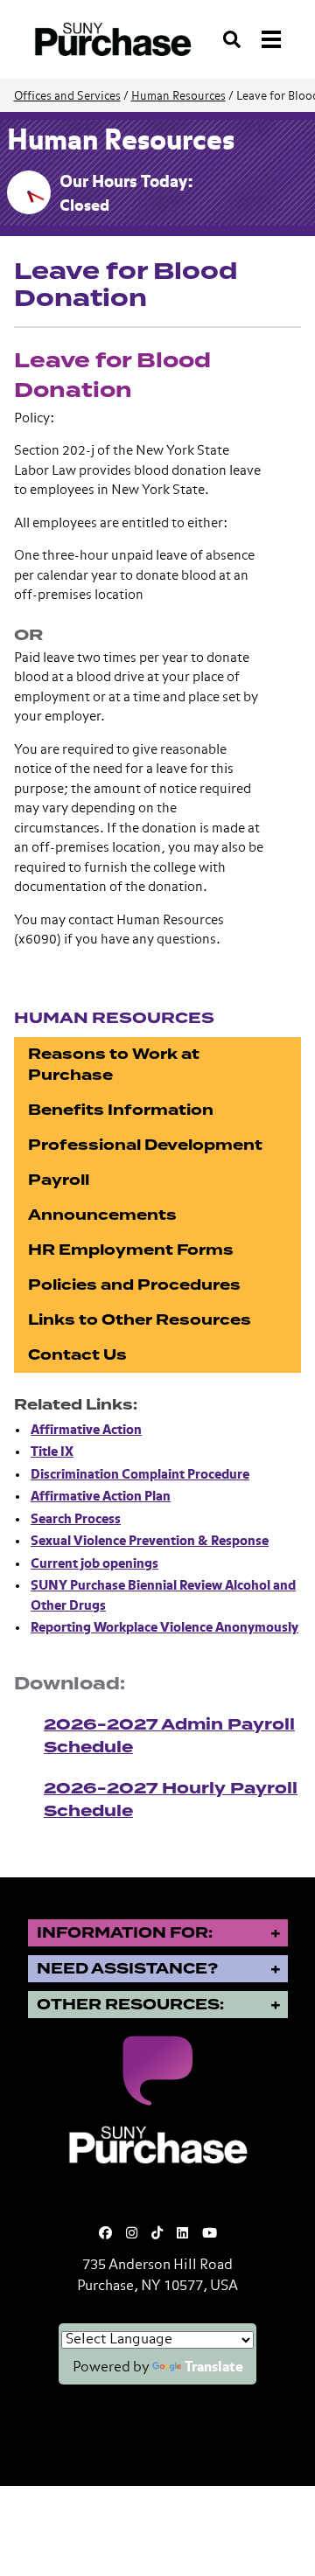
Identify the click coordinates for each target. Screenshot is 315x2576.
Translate (214, 2368)
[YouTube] (210, 2234)
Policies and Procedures (134, 1285)
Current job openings (94, 1564)
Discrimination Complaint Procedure (140, 1475)
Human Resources (178, 97)
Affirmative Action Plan (101, 1497)
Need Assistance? (127, 1969)
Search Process (76, 1519)
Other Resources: (130, 2005)
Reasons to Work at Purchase (114, 1065)
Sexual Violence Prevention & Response (150, 1541)
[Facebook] (105, 2234)
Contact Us (77, 1355)
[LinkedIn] (182, 2234)
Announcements (102, 1215)
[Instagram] (132, 2234)
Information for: (125, 1933)
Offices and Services (67, 97)
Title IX (52, 1452)
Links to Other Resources (140, 1320)
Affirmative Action (86, 1430)
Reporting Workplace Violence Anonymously (164, 1628)
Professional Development (145, 1145)
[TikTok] (157, 2234)
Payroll (59, 1180)
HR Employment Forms (131, 1250)
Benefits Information (121, 1110)
